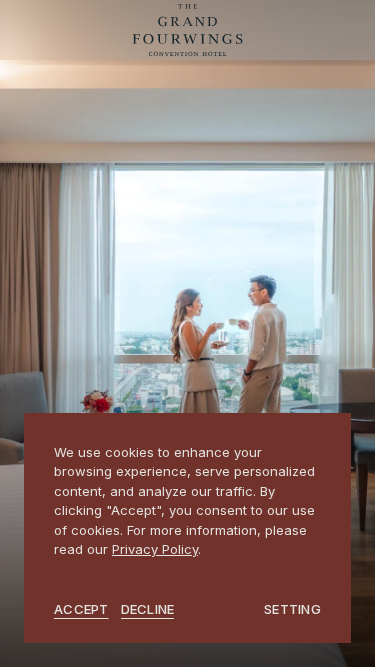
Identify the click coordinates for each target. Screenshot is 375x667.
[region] (187, 528)
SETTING (292, 609)
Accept (81, 609)
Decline (148, 609)
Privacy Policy (155, 549)
